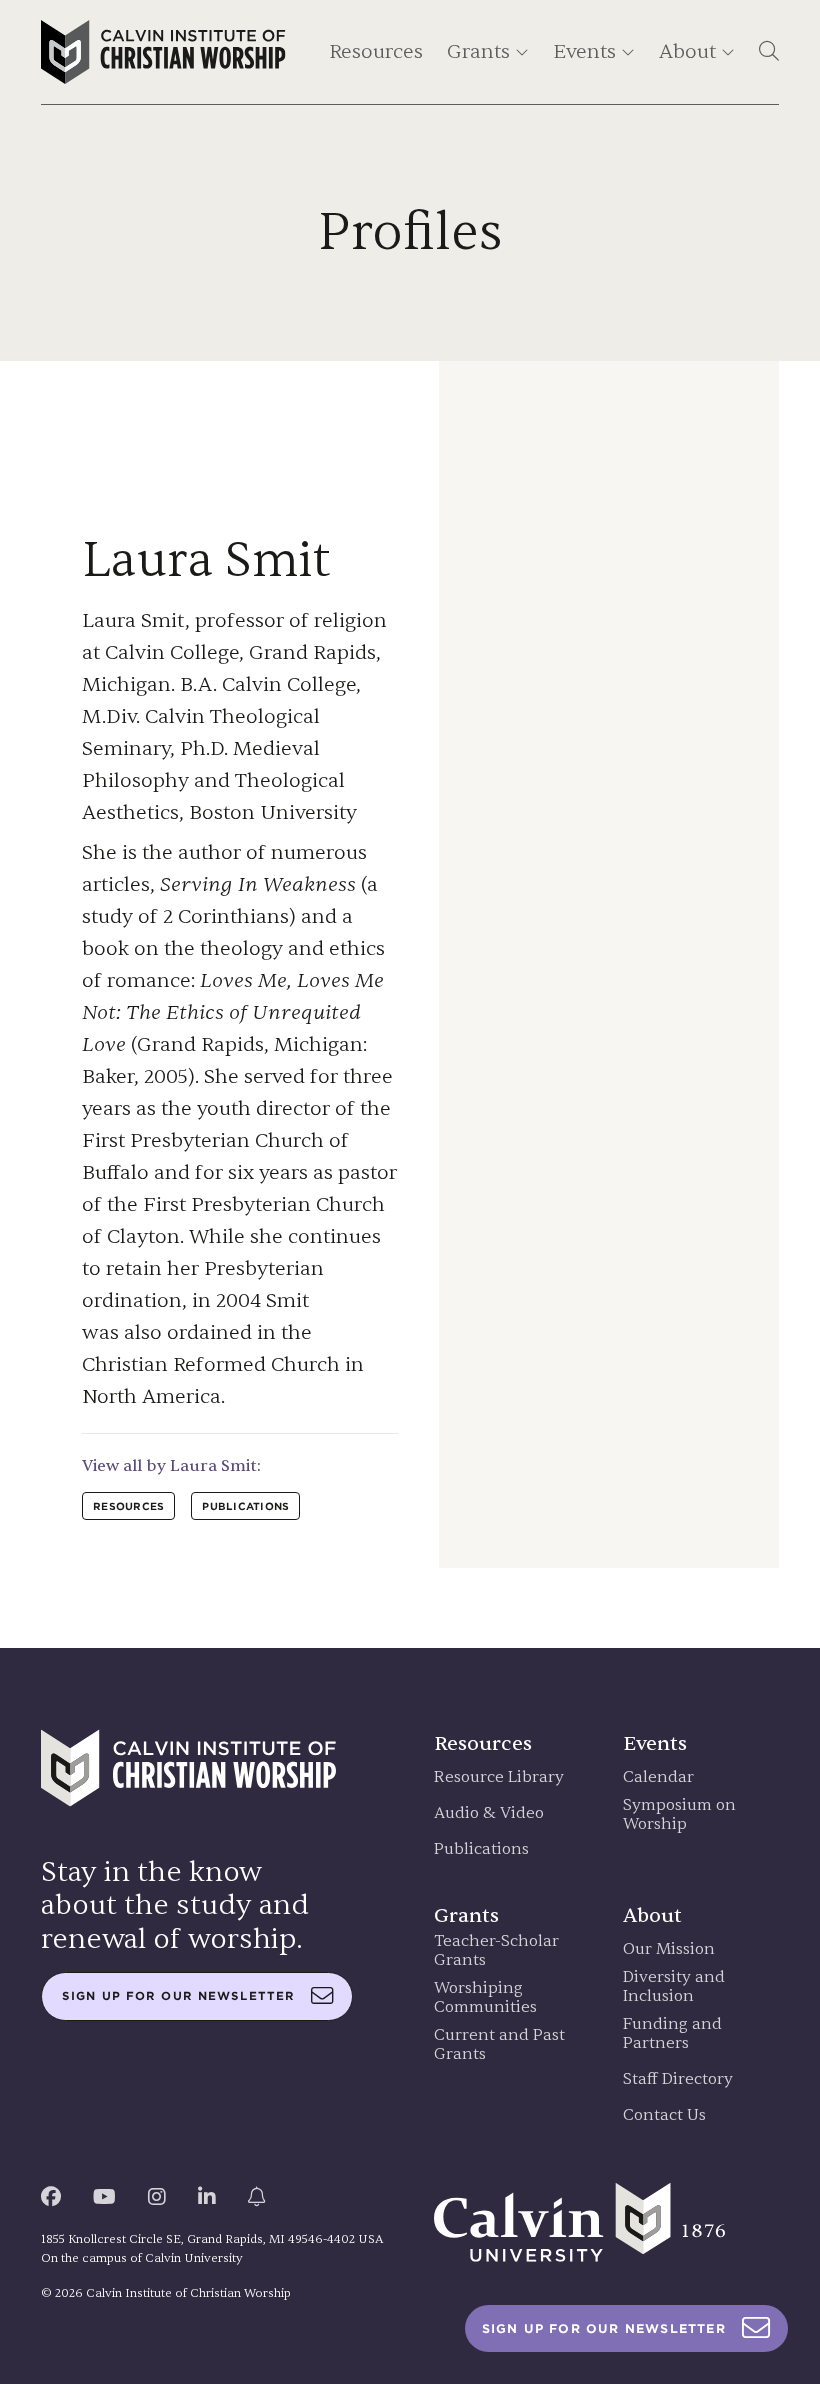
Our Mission (669, 1949)
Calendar (658, 1777)
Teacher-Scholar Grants (496, 1951)
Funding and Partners (672, 2034)
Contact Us (664, 2115)
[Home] (163, 52)
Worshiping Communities (485, 1998)
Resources (376, 51)
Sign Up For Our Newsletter (604, 2328)
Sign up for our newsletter (178, 1996)
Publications (481, 1849)
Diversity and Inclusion (674, 1987)
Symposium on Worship (679, 1815)
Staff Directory (678, 2079)
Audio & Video (489, 1813)
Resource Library (499, 1777)
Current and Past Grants (499, 2045)
